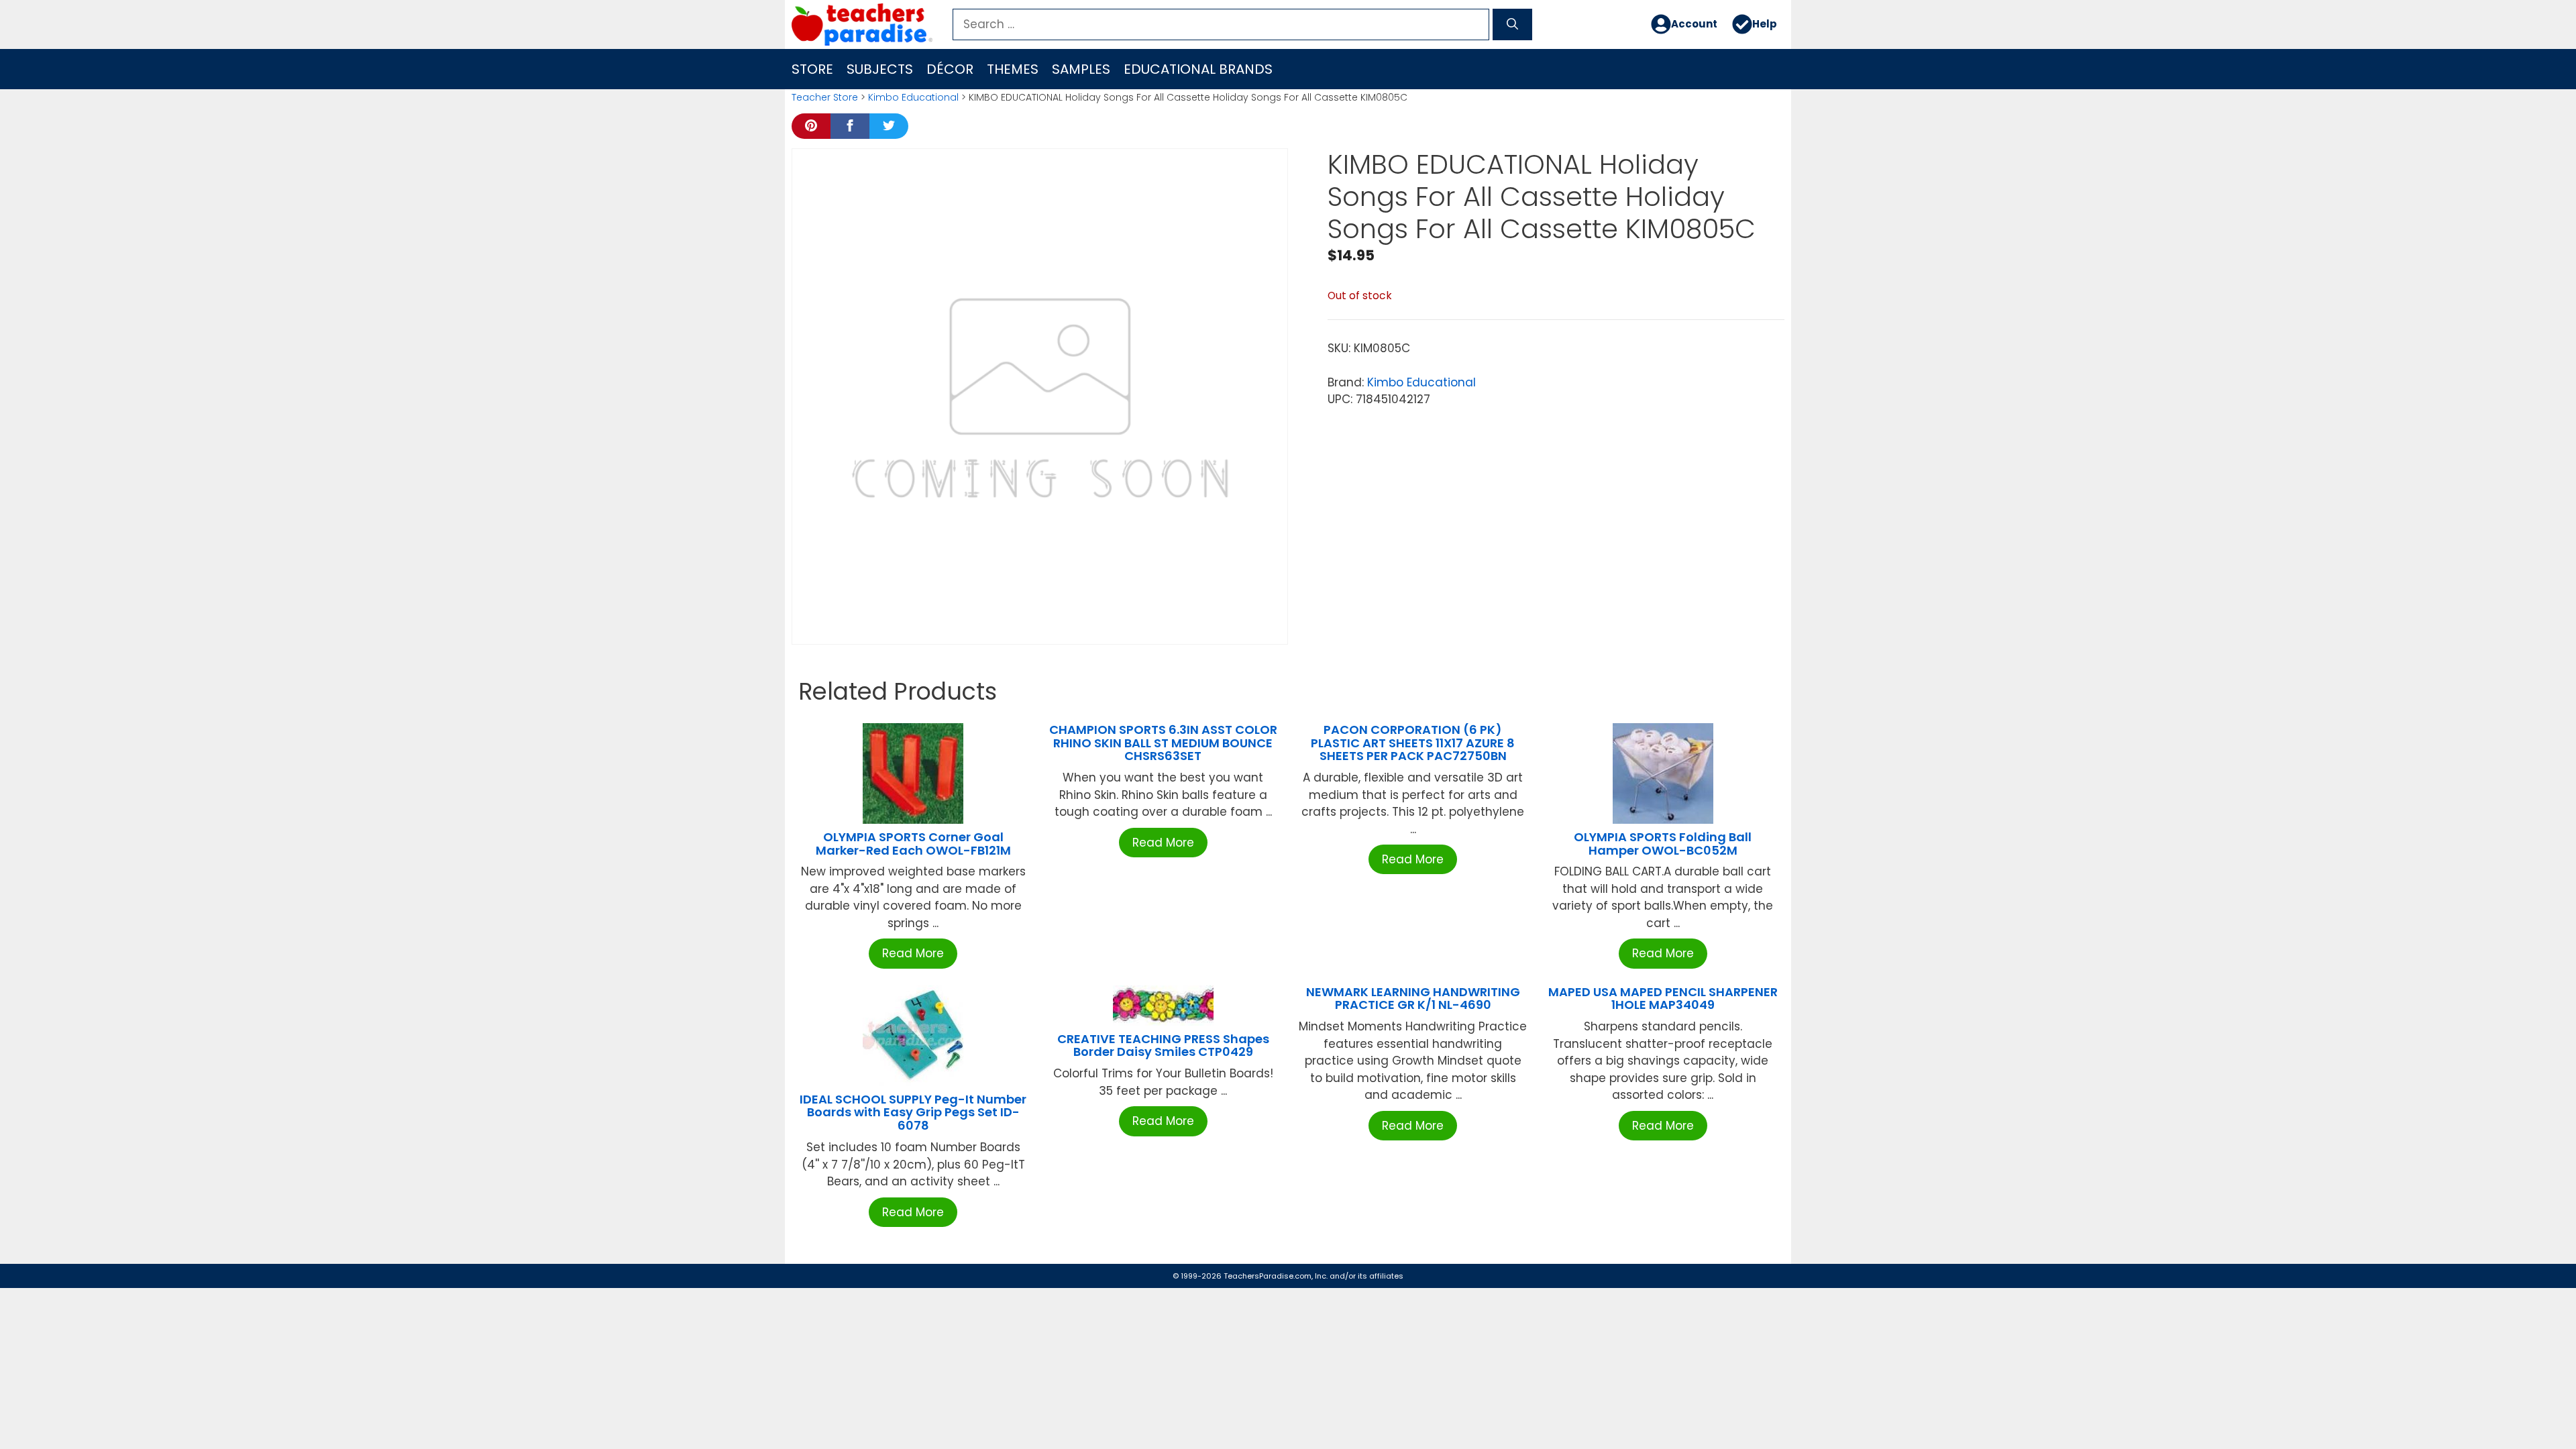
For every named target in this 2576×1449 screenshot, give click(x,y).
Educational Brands (1198, 69)
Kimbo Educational (913, 97)
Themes (1013, 69)
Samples (1081, 69)
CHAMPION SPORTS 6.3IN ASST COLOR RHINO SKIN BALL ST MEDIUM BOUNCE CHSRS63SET (1163, 743)
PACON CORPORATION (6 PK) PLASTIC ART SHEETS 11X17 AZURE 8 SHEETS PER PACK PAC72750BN (1413, 743)
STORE (812, 69)
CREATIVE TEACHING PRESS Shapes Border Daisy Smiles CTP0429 (1163, 1045)
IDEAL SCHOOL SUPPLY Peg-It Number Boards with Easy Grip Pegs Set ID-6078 (913, 1113)
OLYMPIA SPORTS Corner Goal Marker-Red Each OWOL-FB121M (913, 844)
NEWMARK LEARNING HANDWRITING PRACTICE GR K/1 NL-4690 (1413, 999)
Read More (913, 953)
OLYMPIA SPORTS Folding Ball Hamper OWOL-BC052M (1663, 844)
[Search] (1512, 25)
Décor (950, 69)
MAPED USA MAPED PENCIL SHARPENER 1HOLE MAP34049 (1663, 999)
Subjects (880, 69)
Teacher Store (825, 97)
